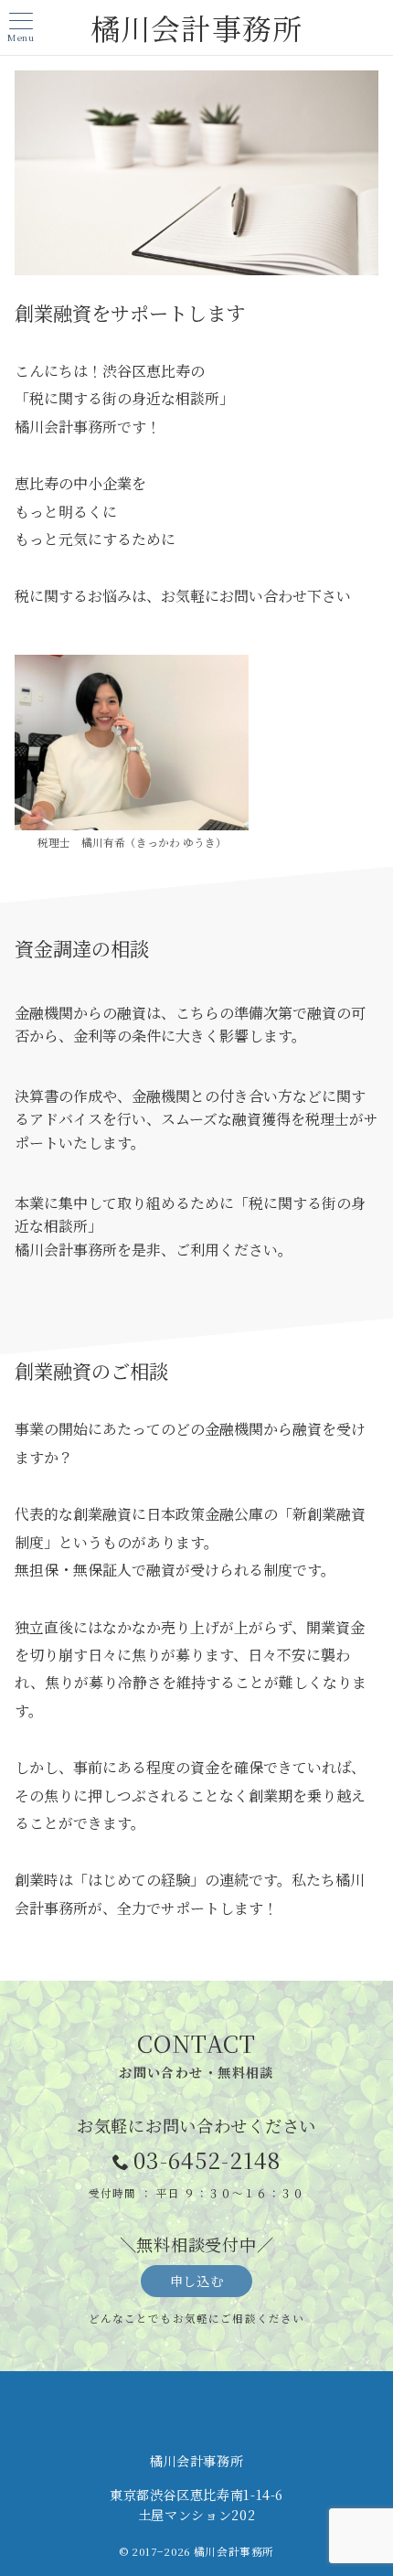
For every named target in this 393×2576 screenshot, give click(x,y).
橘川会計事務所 (196, 27)
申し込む (196, 2281)
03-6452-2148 (207, 2159)
